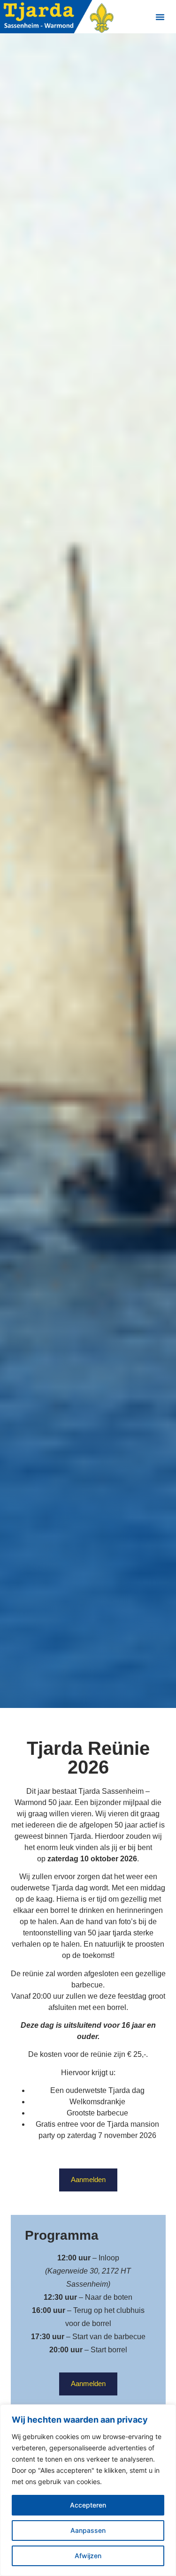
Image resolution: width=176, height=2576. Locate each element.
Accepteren (88, 2505)
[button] (160, 17)
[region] (88, 2490)
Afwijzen (88, 2556)
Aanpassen (88, 2530)
